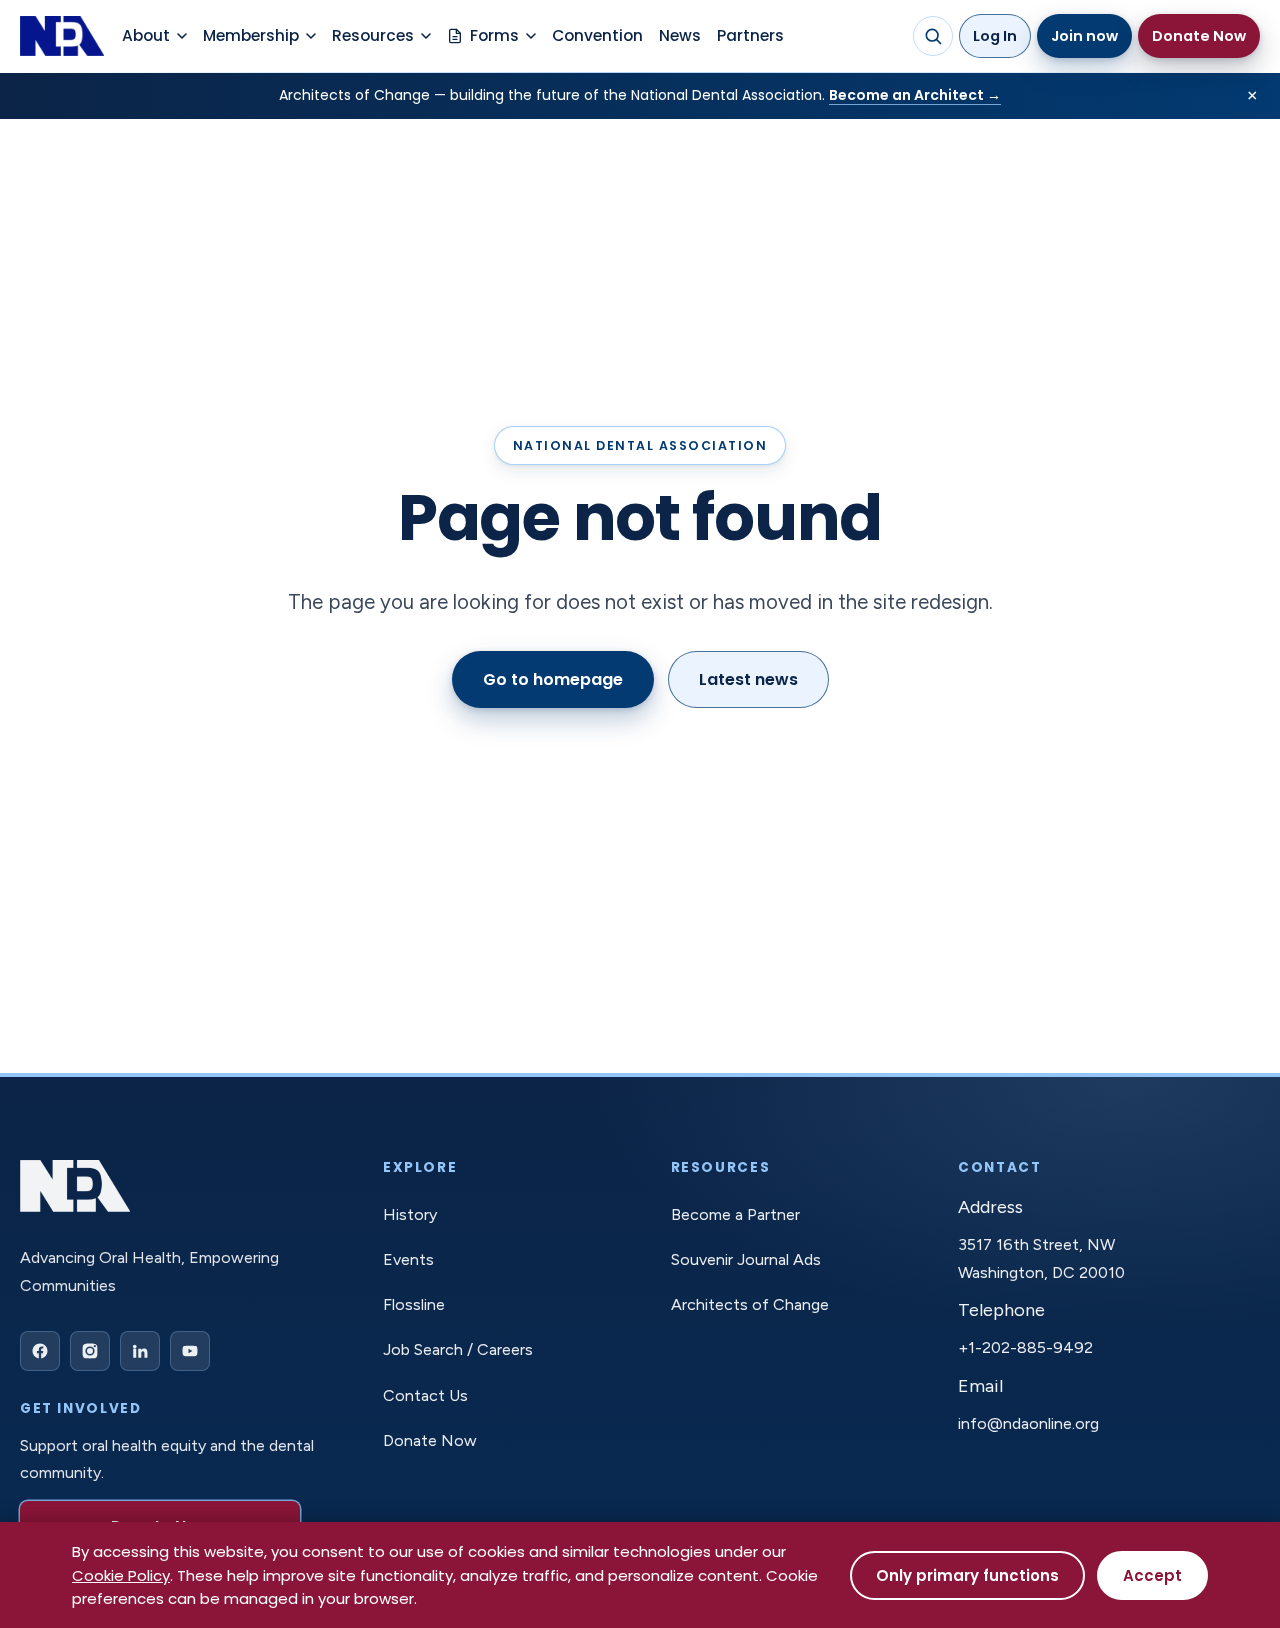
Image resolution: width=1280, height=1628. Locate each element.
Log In (995, 36)
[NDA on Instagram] (90, 1351)
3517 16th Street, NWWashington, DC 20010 (1041, 1258)
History (410, 1214)
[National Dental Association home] (62, 36)
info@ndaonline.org (1028, 1423)
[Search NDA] (933, 36)
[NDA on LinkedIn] (140, 1351)
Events (408, 1259)
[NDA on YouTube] (190, 1351)
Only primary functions (967, 1575)
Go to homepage (553, 679)
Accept (1152, 1575)
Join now (1084, 36)
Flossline (414, 1304)
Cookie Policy (121, 1575)
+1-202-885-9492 (1025, 1347)
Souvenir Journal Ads (746, 1259)
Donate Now (1199, 36)
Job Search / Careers (458, 1349)
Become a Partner (735, 1214)
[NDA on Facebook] (40, 1351)
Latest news (748, 679)
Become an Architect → (915, 95)
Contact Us (425, 1395)
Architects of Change (750, 1304)
